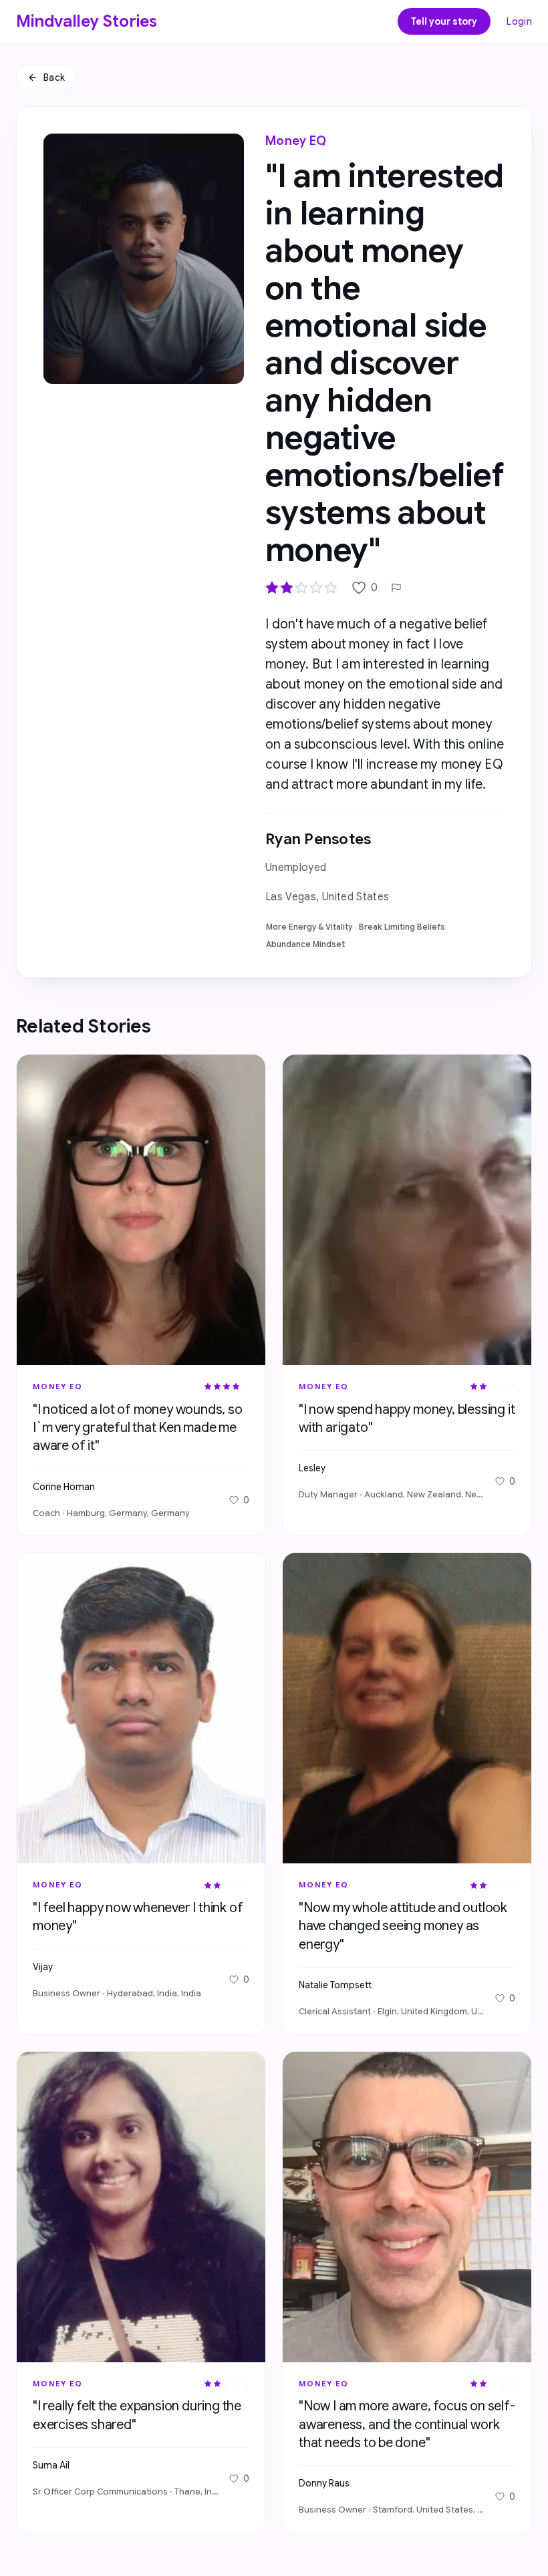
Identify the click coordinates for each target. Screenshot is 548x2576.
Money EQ (296, 141)
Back (54, 77)
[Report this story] (396, 588)
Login (519, 21)
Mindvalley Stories (87, 21)
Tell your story (444, 21)
